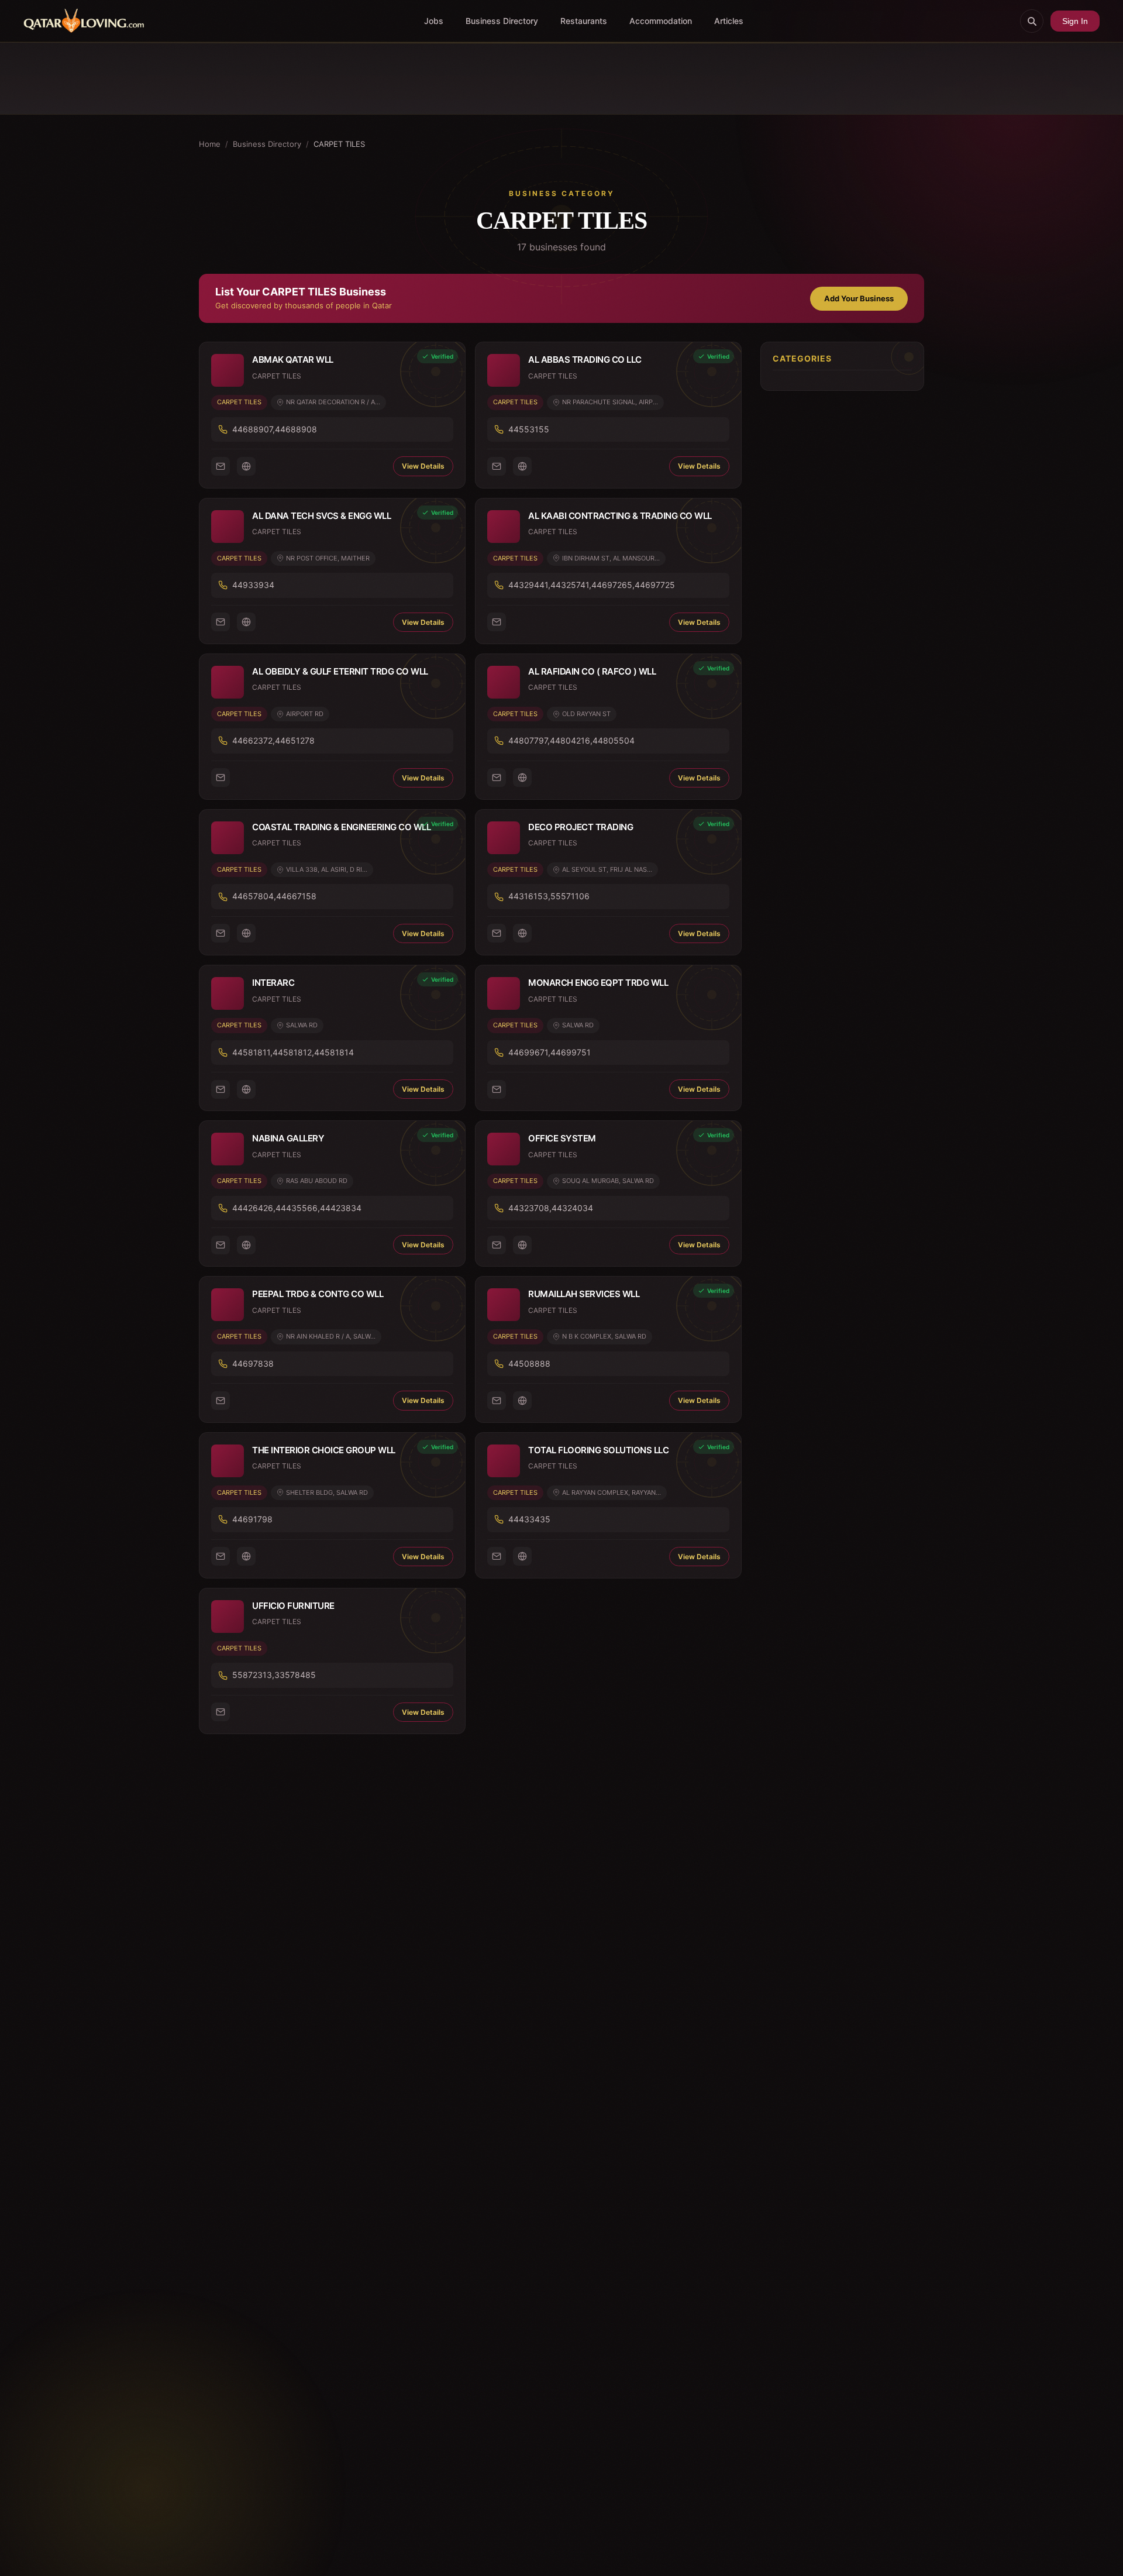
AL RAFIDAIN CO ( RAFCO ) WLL (592, 671)
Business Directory (502, 21)
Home (210, 144)
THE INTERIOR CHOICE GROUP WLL (324, 1450)
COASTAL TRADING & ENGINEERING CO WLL (341, 827)
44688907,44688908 (275, 429)
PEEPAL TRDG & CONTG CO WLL (318, 1294)
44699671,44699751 (550, 1052)
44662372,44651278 (273, 740)
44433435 (529, 1519)
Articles (729, 21)
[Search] (1032, 21)
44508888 (529, 1363)
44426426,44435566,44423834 (297, 1208)
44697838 (253, 1363)
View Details (423, 466)
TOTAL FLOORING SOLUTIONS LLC (598, 1450)
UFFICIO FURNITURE (293, 1606)
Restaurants (584, 21)
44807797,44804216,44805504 (571, 740)
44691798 (252, 1519)
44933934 (253, 585)
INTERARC (273, 983)
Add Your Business (859, 298)
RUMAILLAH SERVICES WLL (584, 1294)
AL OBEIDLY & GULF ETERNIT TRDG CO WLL (340, 671)
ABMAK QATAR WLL (293, 360)
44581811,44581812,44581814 (293, 1052)
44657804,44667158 (274, 896)
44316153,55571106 (549, 896)
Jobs (434, 21)
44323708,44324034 (551, 1208)
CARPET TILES (239, 402)
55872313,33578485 (274, 1675)
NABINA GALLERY (288, 1138)
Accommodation (661, 21)
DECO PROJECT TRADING (581, 827)
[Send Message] (221, 466)
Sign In (1075, 21)
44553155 (529, 429)
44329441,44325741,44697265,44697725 (592, 585)
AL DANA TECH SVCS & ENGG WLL (321, 516)
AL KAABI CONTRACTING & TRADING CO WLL (620, 516)
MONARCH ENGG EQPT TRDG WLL (598, 983)
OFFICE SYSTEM (562, 1138)
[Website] (246, 466)
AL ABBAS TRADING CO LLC (585, 360)
